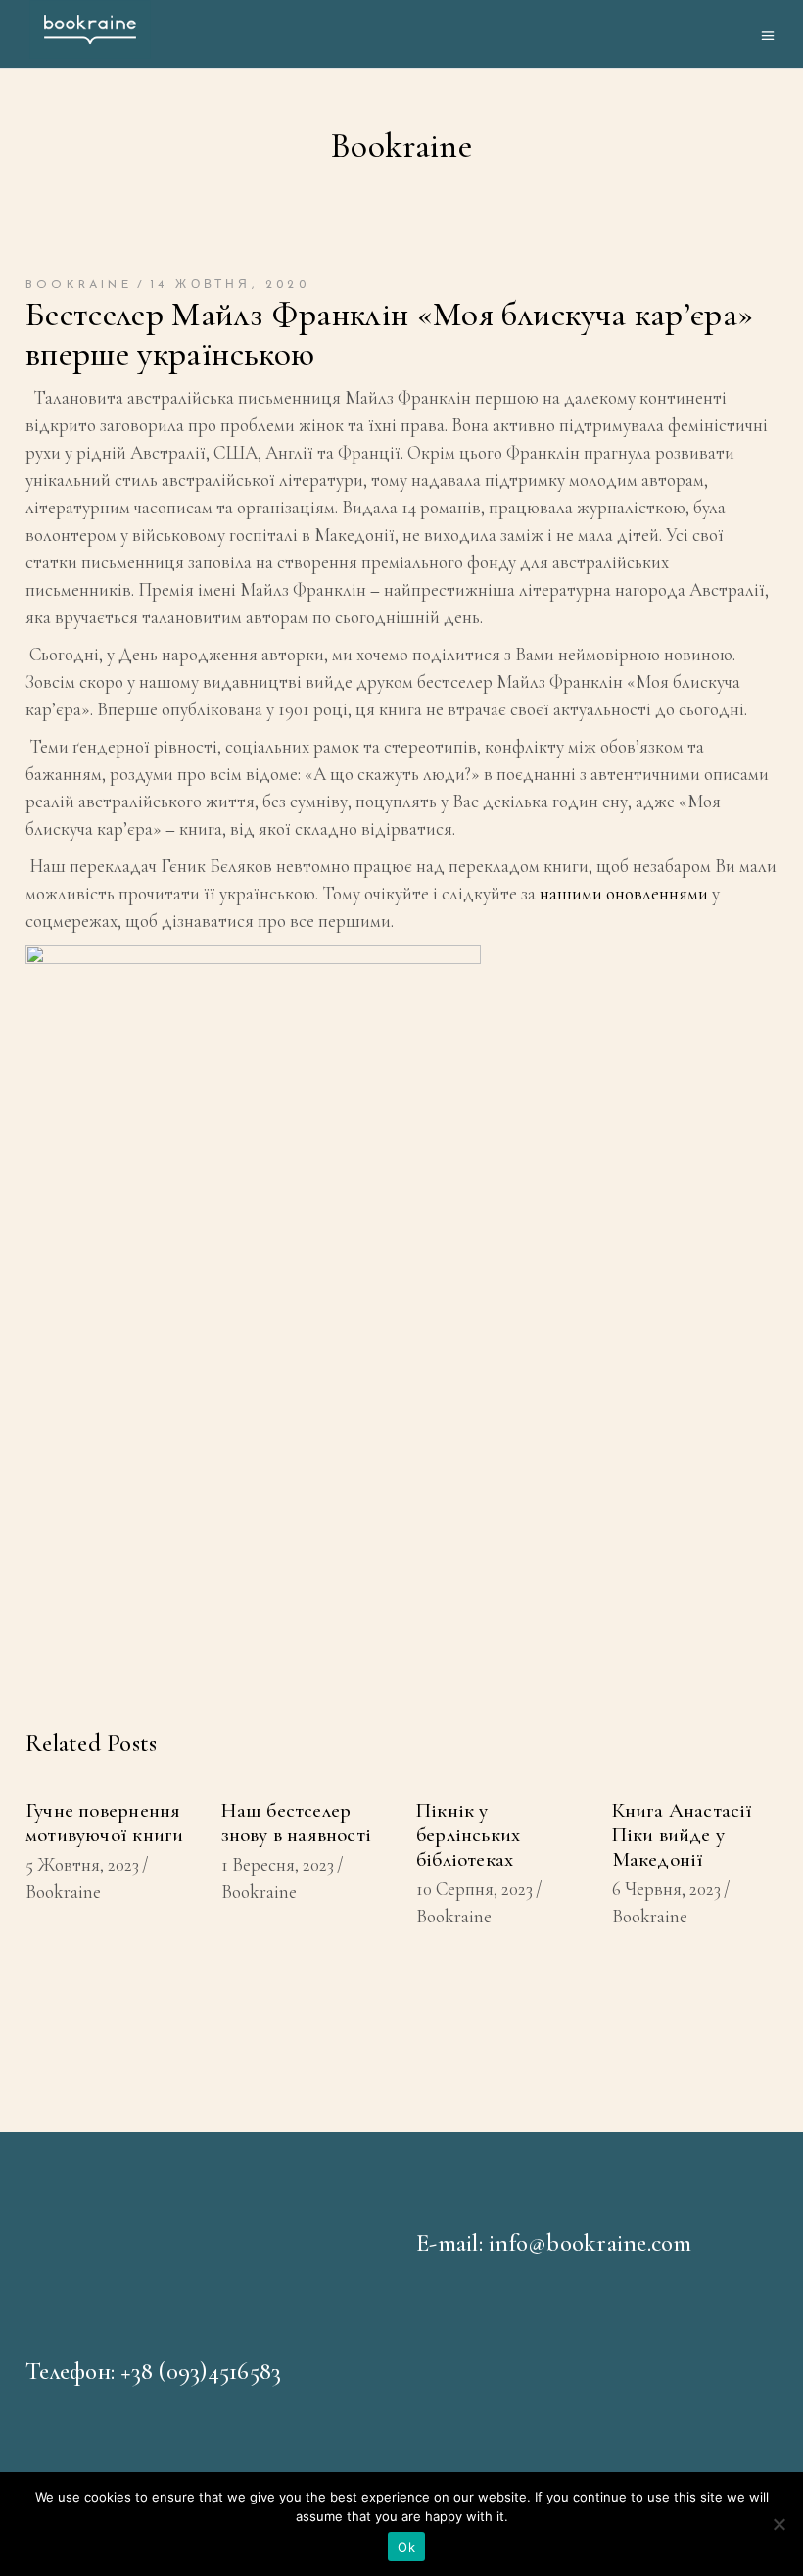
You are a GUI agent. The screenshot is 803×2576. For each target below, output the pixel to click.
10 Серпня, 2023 (474, 1889)
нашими (571, 893)
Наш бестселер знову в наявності (297, 1823)
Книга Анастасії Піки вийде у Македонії (683, 1835)
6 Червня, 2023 (666, 1889)
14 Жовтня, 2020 (230, 285)
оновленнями (657, 893)
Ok (406, 2547)
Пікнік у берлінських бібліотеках (468, 1835)
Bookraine (79, 285)
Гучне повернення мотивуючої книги (104, 1823)
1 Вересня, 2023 (278, 1864)
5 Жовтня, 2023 (82, 1864)
